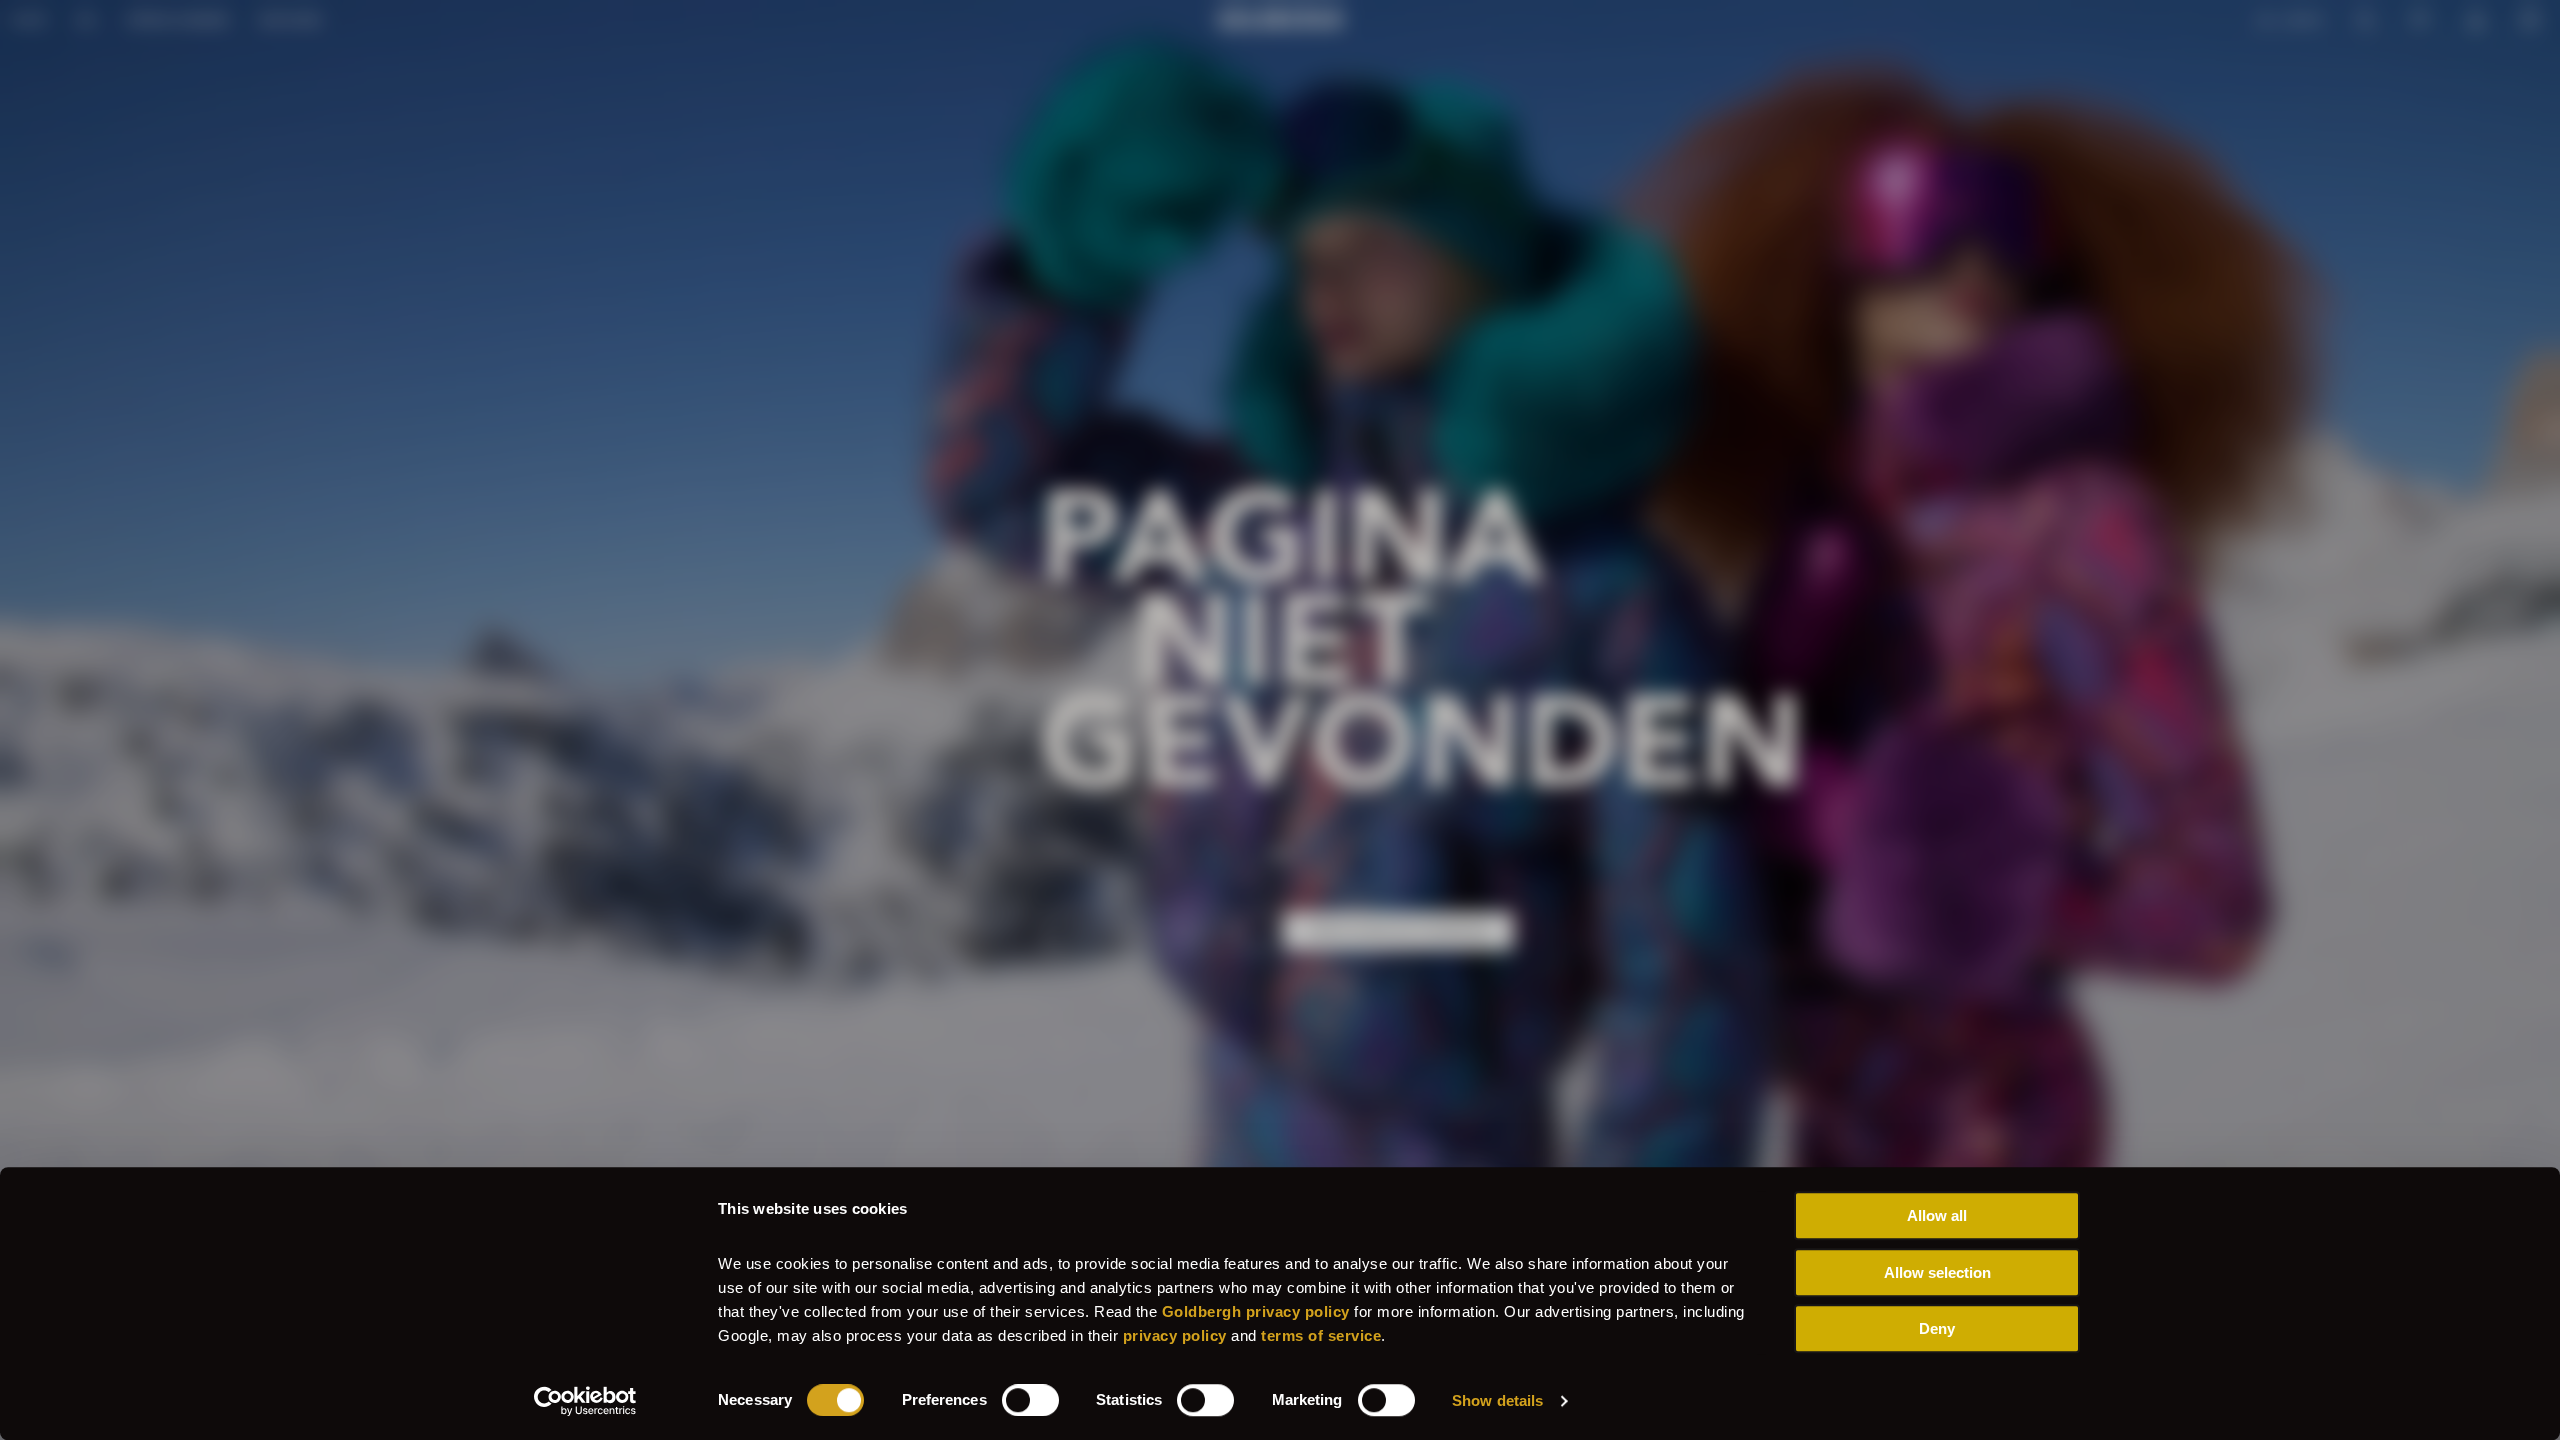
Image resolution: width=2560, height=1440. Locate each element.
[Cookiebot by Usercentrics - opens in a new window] (585, 1401)
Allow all (1937, 1215)
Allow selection (1937, 1272)
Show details (1497, 1400)
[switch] (1030, 1400)
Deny (1937, 1328)
